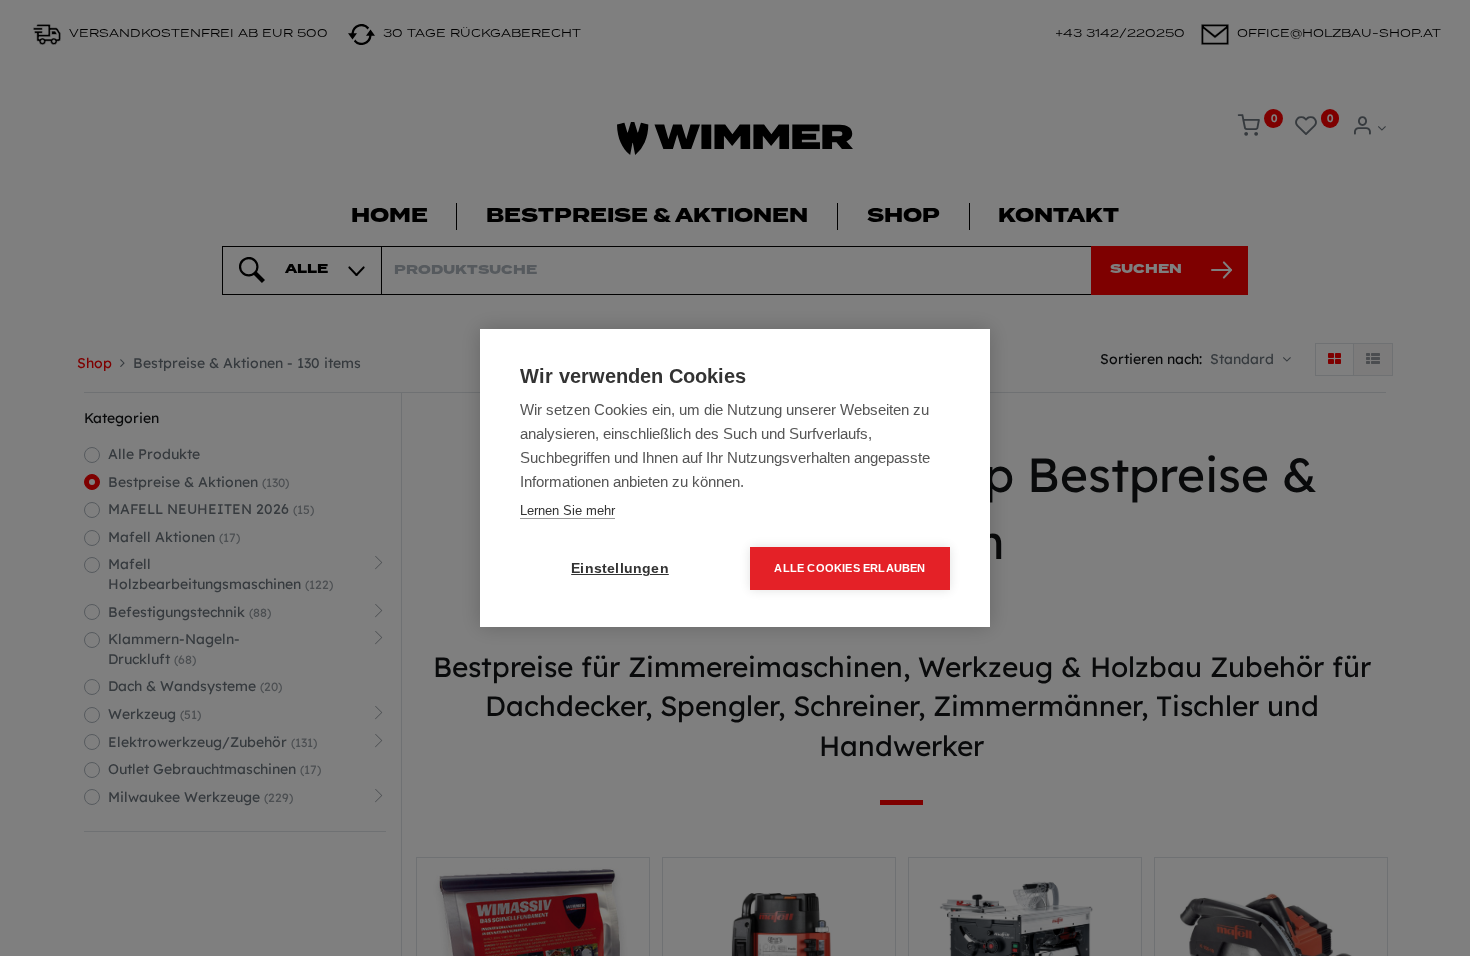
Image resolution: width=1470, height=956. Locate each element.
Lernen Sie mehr (567, 510)
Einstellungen (620, 568)
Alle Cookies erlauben (849, 568)
